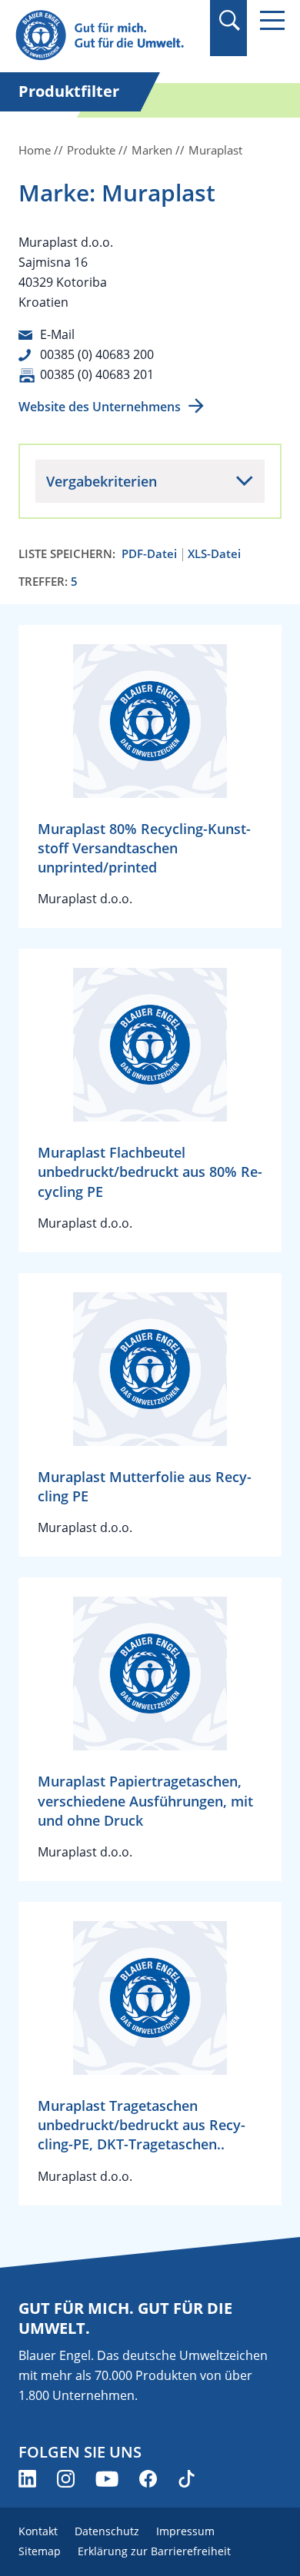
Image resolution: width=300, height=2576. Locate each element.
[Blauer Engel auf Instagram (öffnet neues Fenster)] (66, 2479)
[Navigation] (272, 20)
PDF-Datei (149, 554)
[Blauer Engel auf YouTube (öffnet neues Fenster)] (107, 2479)
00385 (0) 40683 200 (97, 354)
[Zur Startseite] (108, 36)
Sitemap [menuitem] (40, 2551)
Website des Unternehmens (100, 407)
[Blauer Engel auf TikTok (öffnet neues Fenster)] (187, 2479)
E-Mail (57, 334)
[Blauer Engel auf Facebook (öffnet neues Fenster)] (148, 2479)
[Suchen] (229, 20)
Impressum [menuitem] (185, 2531)
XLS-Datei (214, 554)
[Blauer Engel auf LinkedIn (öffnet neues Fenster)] (27, 2479)
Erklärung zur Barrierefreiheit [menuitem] (154, 2551)
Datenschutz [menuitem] (107, 2531)
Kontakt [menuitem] (38, 2531)
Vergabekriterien (102, 481)
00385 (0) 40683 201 (97, 374)
